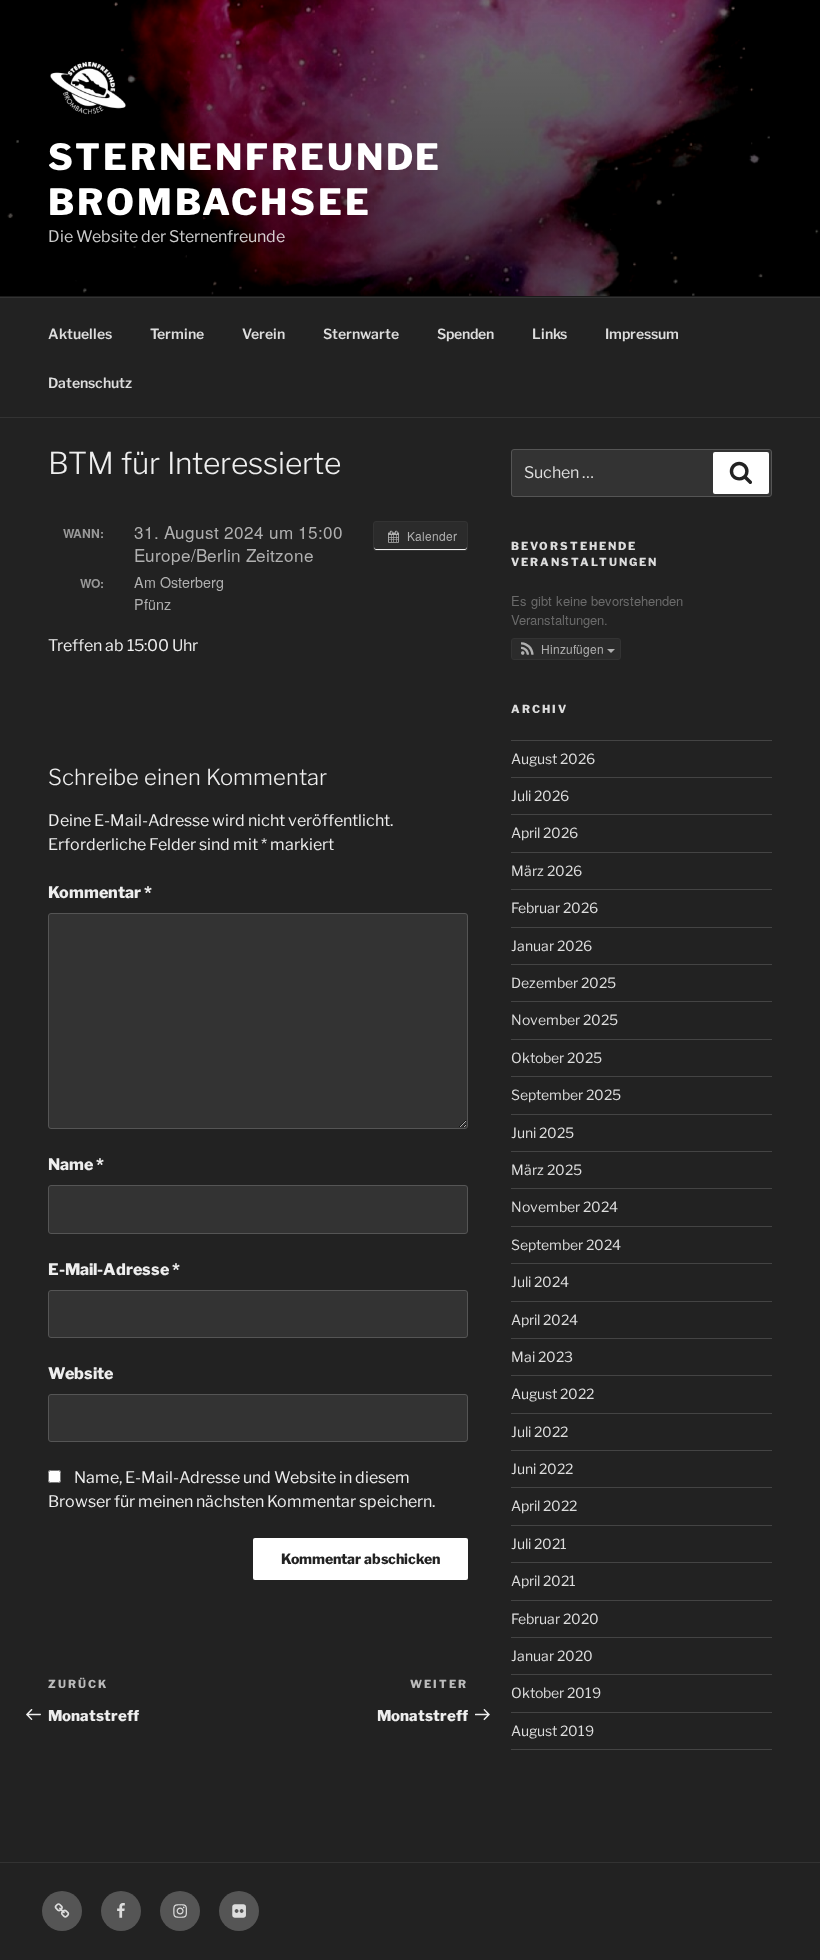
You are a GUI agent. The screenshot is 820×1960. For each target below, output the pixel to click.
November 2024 (564, 1206)
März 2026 (546, 870)
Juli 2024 (540, 1281)
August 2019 (552, 1730)
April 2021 (543, 1580)
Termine (177, 333)
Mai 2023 (542, 1356)
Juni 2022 (542, 1468)
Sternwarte (361, 333)
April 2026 (544, 832)
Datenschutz (90, 382)
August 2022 (552, 1393)
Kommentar (100, 892)
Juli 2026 (540, 795)
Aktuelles (80, 333)
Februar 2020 (555, 1618)
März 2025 (546, 1169)
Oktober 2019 (556, 1692)
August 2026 (553, 758)
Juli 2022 (539, 1431)
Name (76, 1164)
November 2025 (564, 1019)
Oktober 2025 (556, 1057)
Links (549, 333)
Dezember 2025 (563, 982)
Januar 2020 (552, 1655)
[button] (566, 649)
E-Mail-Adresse (114, 1269)
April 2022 (544, 1505)
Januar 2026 (551, 945)
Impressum (642, 333)
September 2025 (566, 1094)
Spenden (465, 333)
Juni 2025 (542, 1132)
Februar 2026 (554, 907)
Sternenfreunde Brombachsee (245, 179)
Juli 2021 (539, 1543)
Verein (263, 333)
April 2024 (544, 1319)
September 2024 (566, 1244)
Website (80, 1373)
